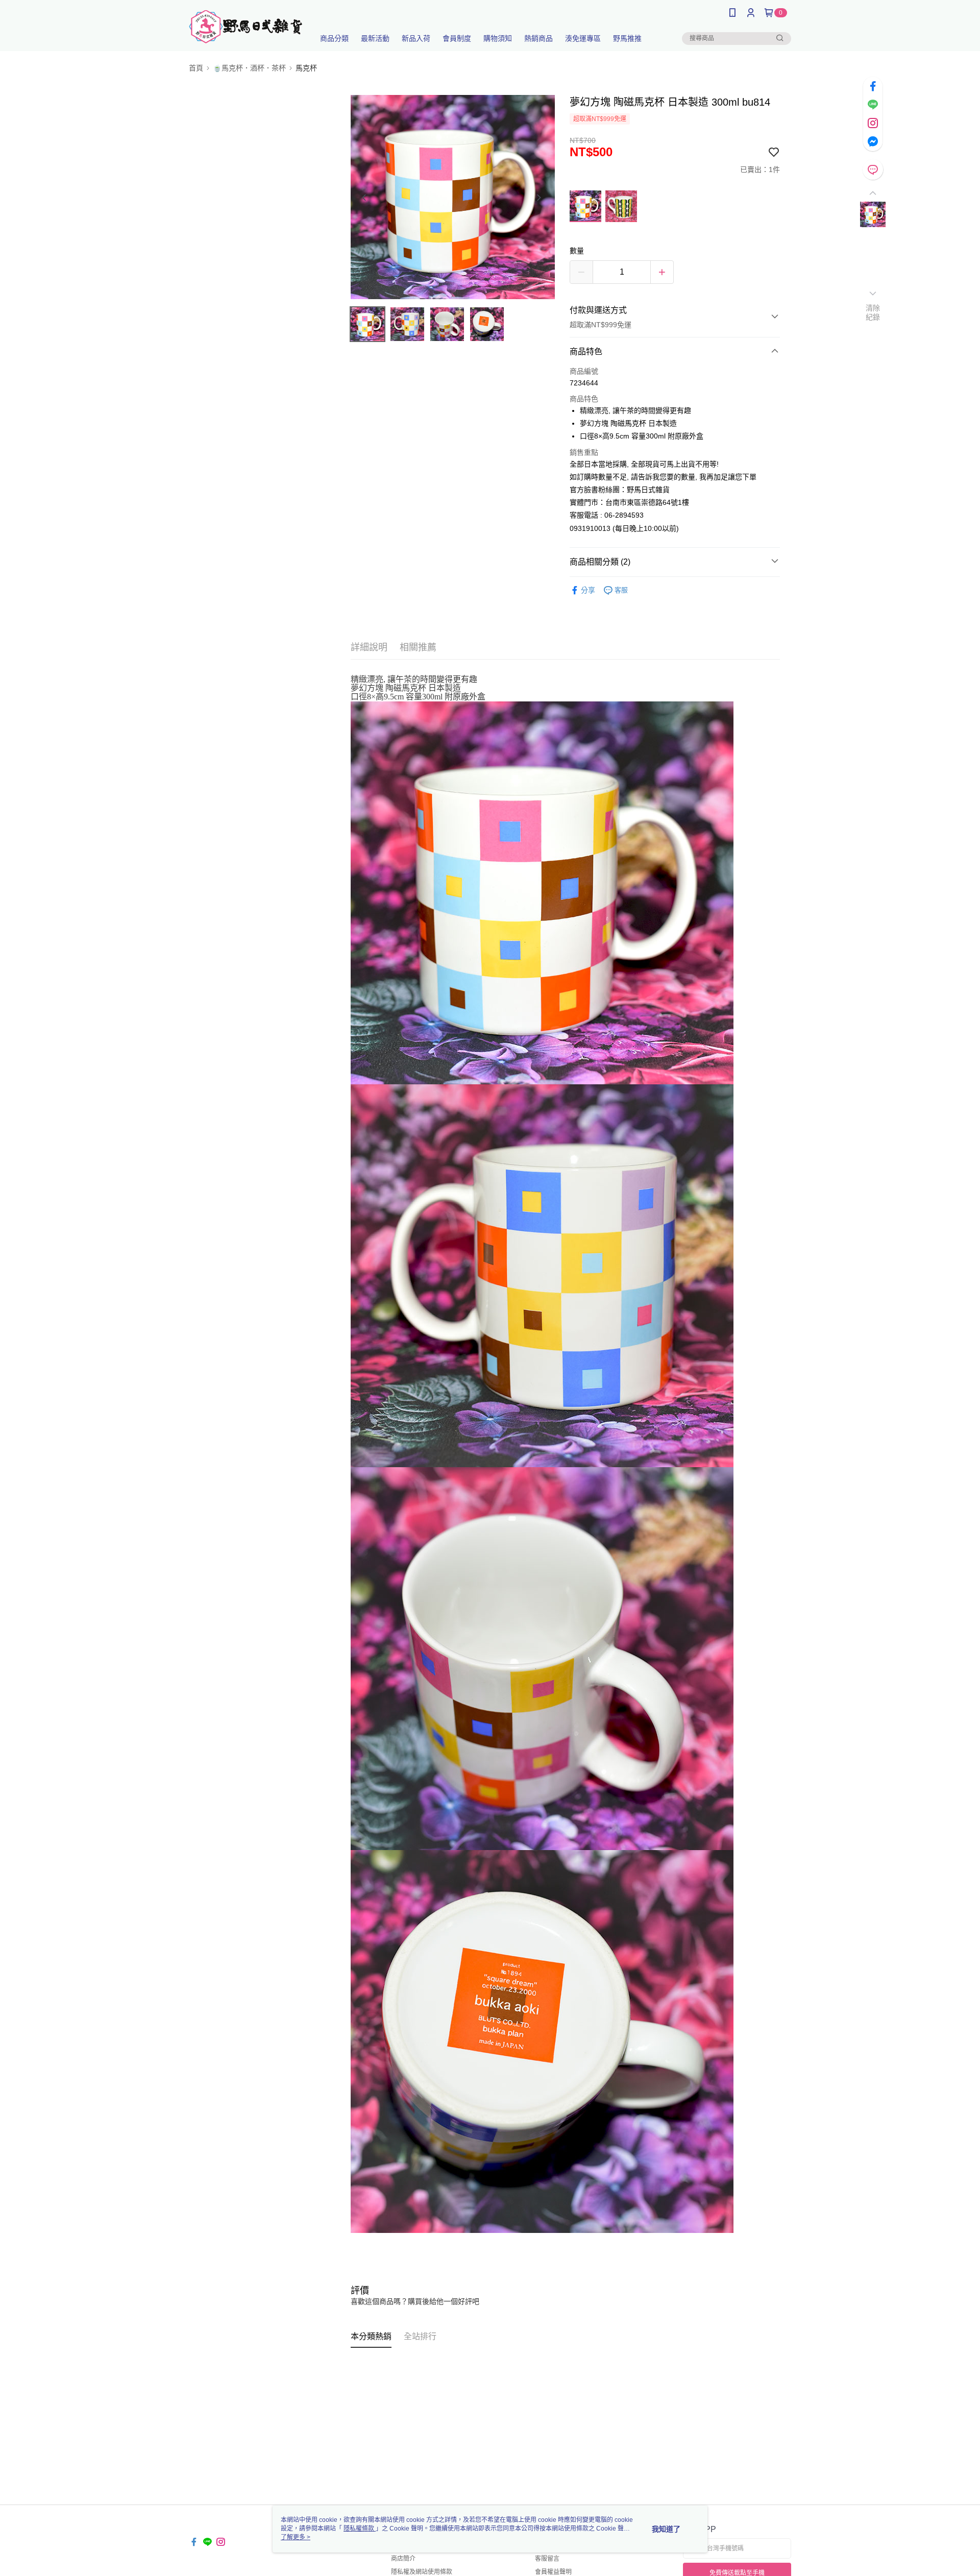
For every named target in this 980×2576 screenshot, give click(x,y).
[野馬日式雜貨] (246, 27)
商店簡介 (403, 2559)
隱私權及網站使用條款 (422, 2572)
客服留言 (547, 2559)
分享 (588, 590)
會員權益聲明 (553, 2572)
